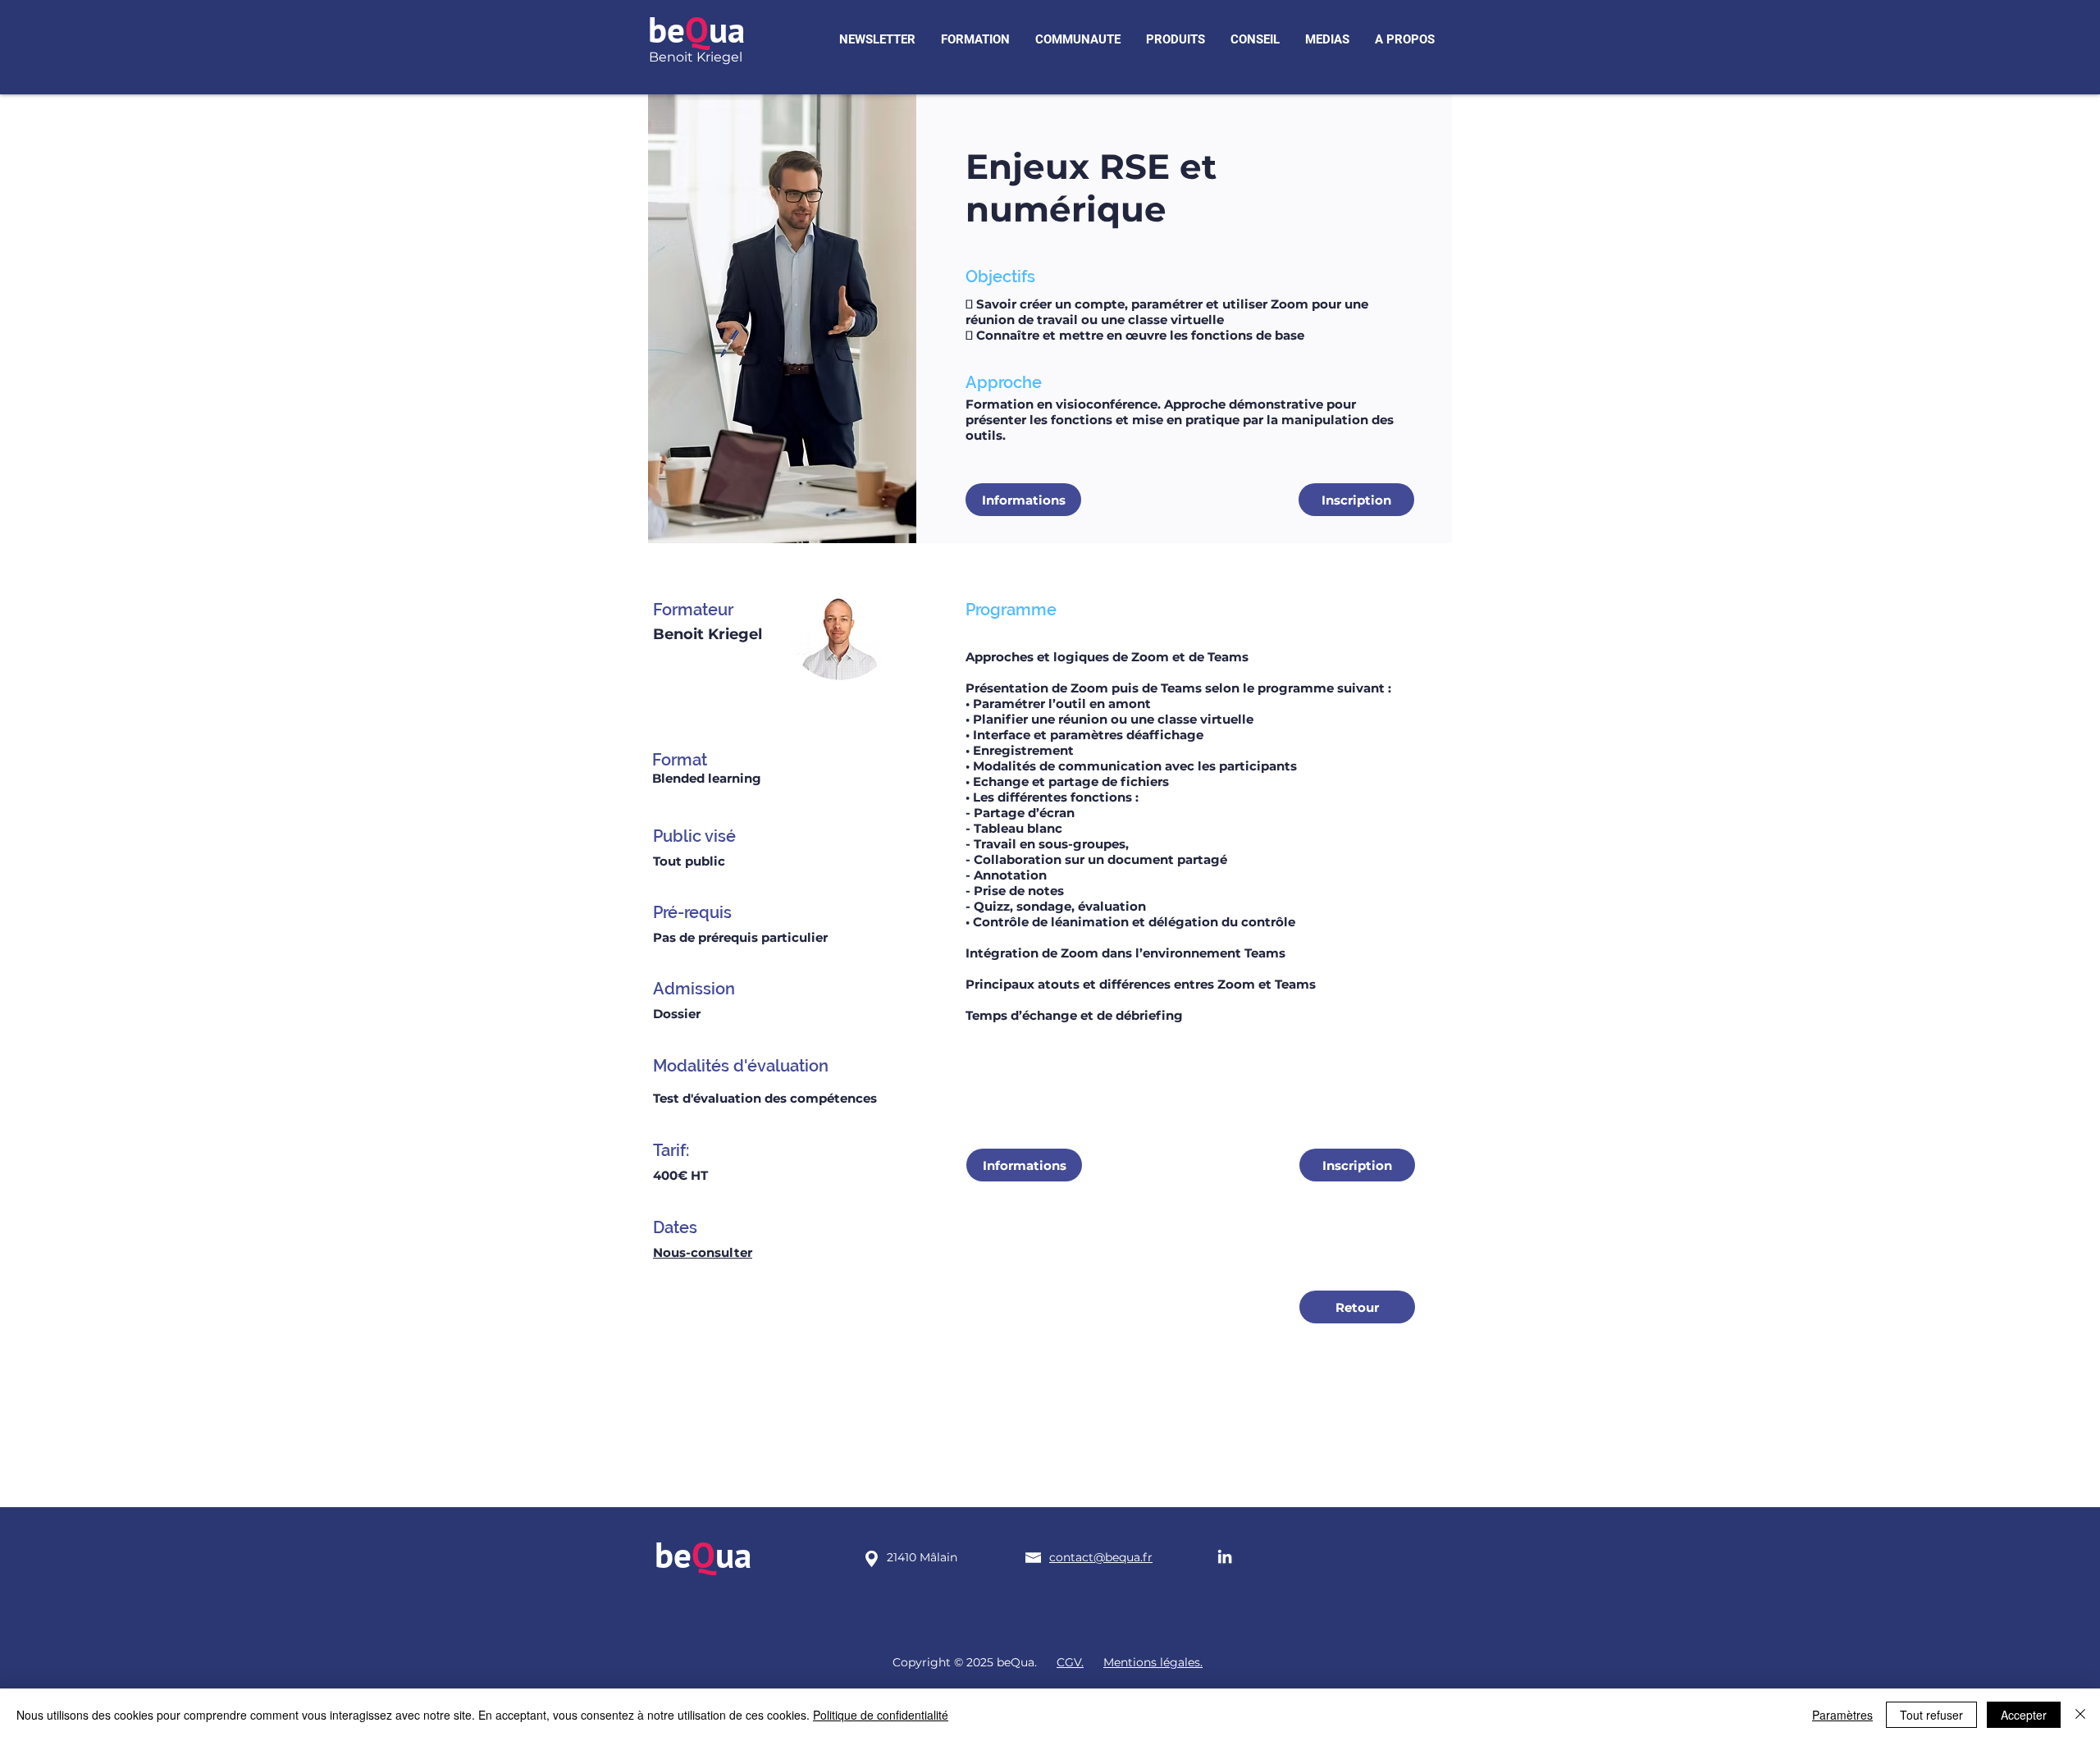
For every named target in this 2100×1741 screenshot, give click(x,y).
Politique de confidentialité (881, 1715)
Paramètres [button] (1842, 1715)
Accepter (2024, 1715)
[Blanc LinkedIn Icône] (1225, 1556)
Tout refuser (1931, 1715)
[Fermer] (2080, 1715)
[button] (877, 40)
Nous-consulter (703, 1252)
